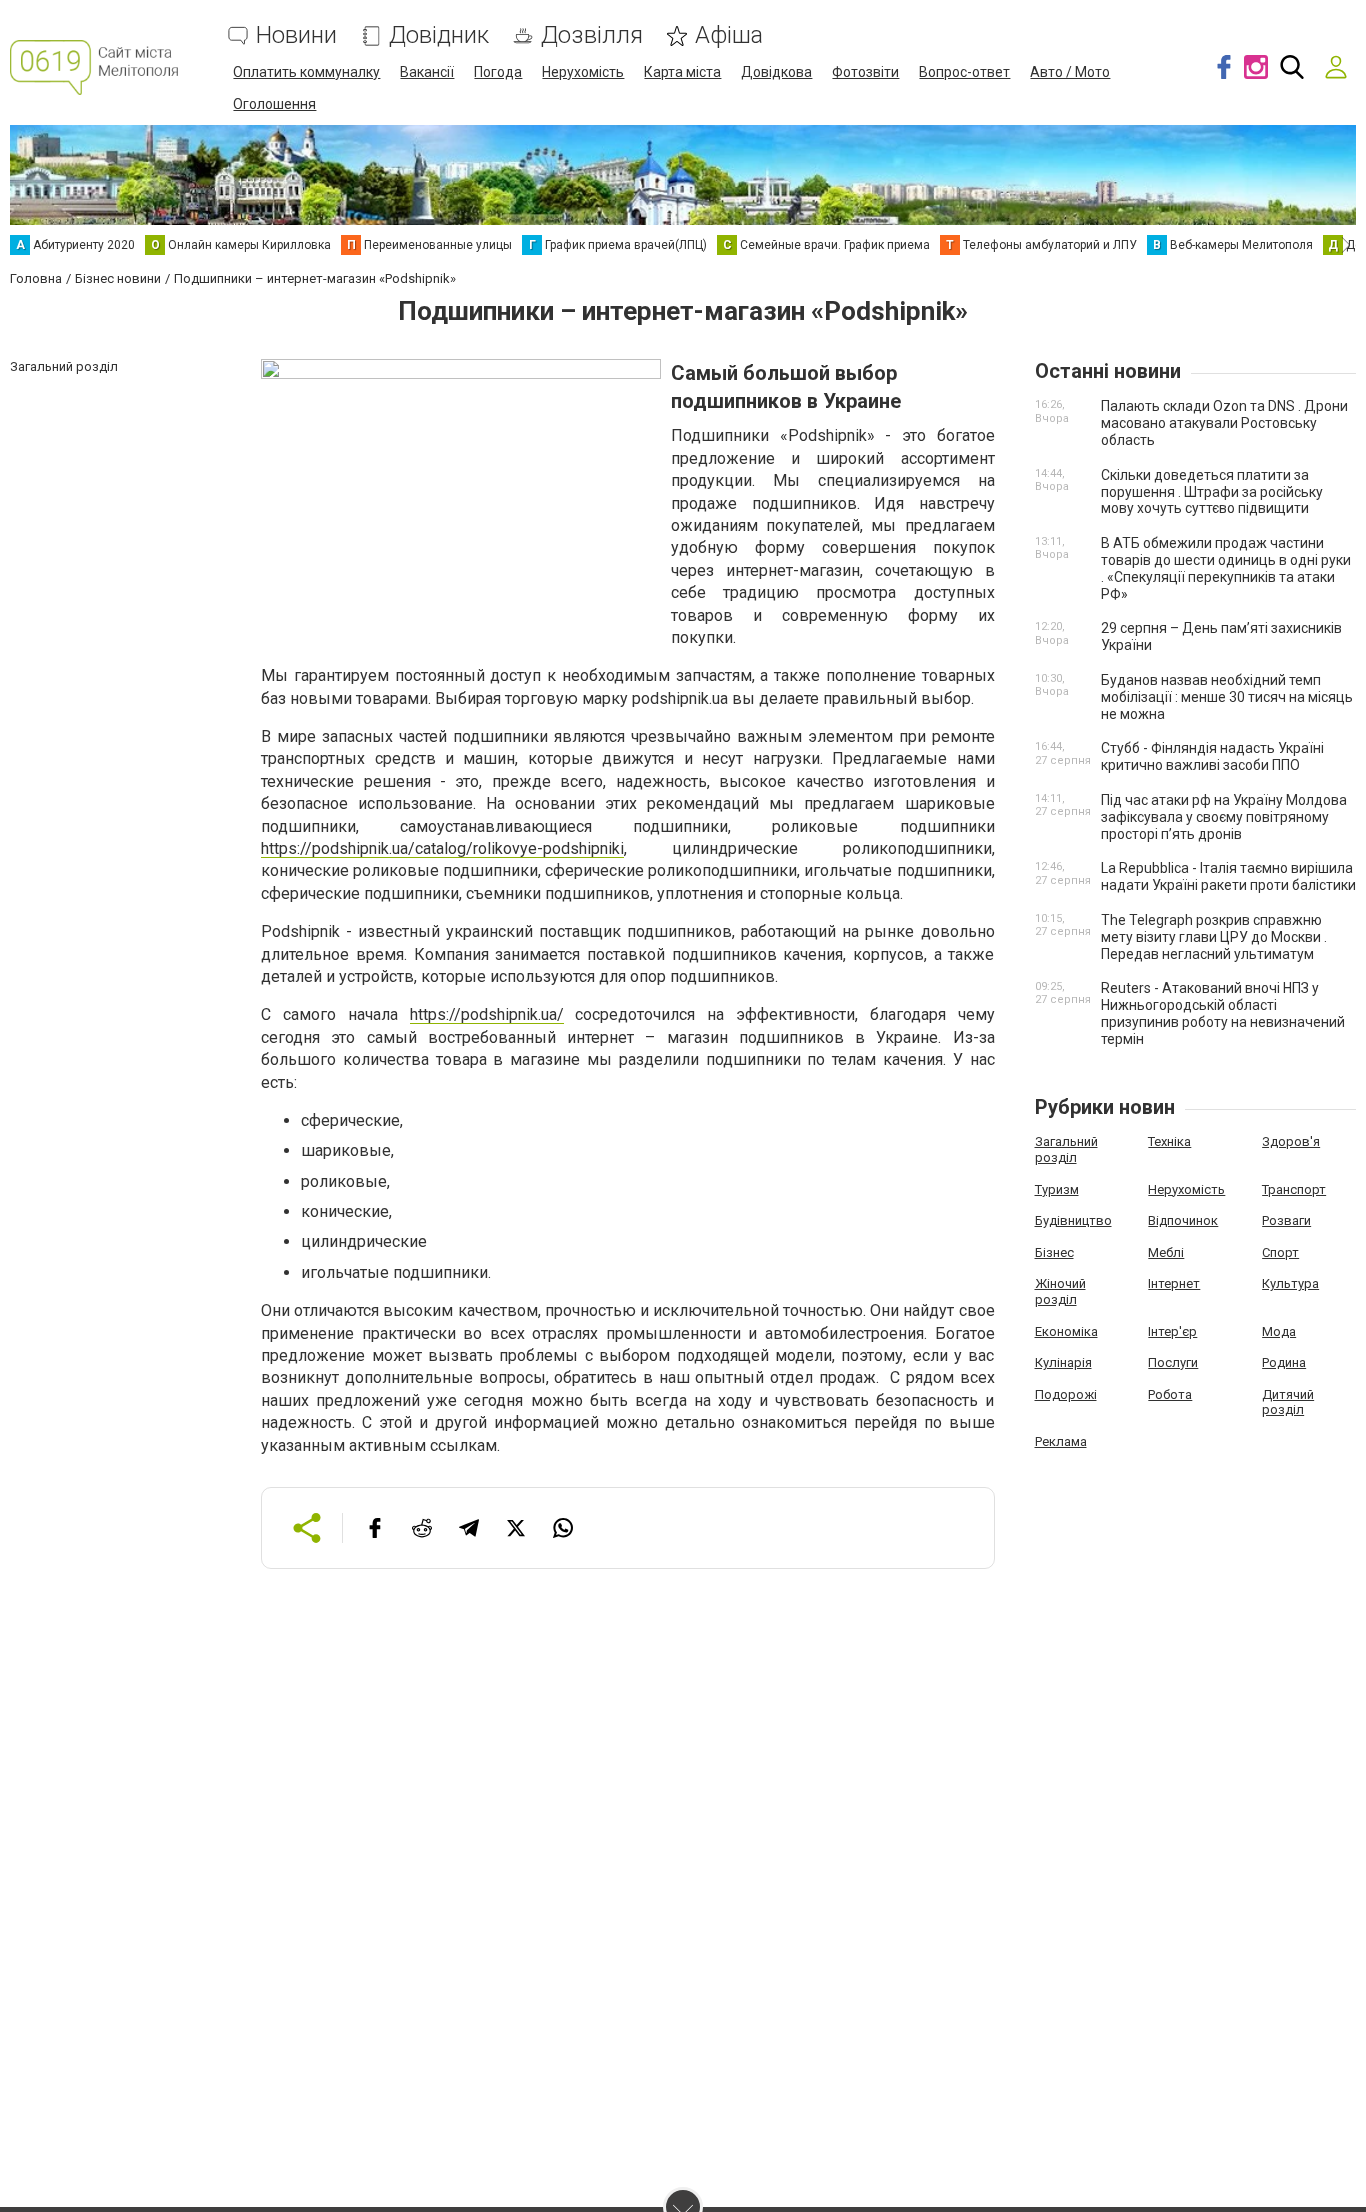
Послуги (1173, 1362)
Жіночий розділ (1060, 1291)
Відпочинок (1183, 1220)
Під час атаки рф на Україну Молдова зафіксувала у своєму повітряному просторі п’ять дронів (1224, 817)
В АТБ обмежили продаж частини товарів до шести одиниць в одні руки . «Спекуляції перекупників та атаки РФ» (1226, 568)
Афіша (729, 35)
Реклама (1061, 1441)
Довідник (439, 35)
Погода (498, 72)
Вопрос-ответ (964, 72)
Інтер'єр (1172, 1331)
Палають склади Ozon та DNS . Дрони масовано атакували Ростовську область (1224, 423)
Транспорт (1294, 1189)
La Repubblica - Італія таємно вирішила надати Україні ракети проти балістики (1228, 876)
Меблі (1166, 1252)
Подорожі (1066, 1394)
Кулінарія (1063, 1362)
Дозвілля (592, 35)
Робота (1170, 1394)
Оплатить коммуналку (306, 72)
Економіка (1066, 1331)
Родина (1284, 1362)
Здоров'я (1291, 1141)
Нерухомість (583, 72)
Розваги (1286, 1220)
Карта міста (682, 72)
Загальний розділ (1066, 1149)
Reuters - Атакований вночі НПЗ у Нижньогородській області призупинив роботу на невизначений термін (1223, 1013)
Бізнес (1054, 1252)
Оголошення (274, 104)
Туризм (1057, 1189)
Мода (1279, 1331)
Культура (1290, 1283)
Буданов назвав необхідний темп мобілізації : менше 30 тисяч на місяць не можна (1227, 697)
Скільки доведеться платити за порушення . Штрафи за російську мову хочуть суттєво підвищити (1212, 492)
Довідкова (776, 72)
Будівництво (1073, 1220)
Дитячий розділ (1288, 1402)
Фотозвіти (865, 72)
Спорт (1280, 1252)
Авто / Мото (1070, 72)
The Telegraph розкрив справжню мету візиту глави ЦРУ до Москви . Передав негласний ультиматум (1214, 937)
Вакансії (427, 72)
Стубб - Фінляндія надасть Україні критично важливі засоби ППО (1212, 756)
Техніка (1169, 1141)
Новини (296, 35)
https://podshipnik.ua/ (487, 1014)
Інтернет (1174, 1283)
